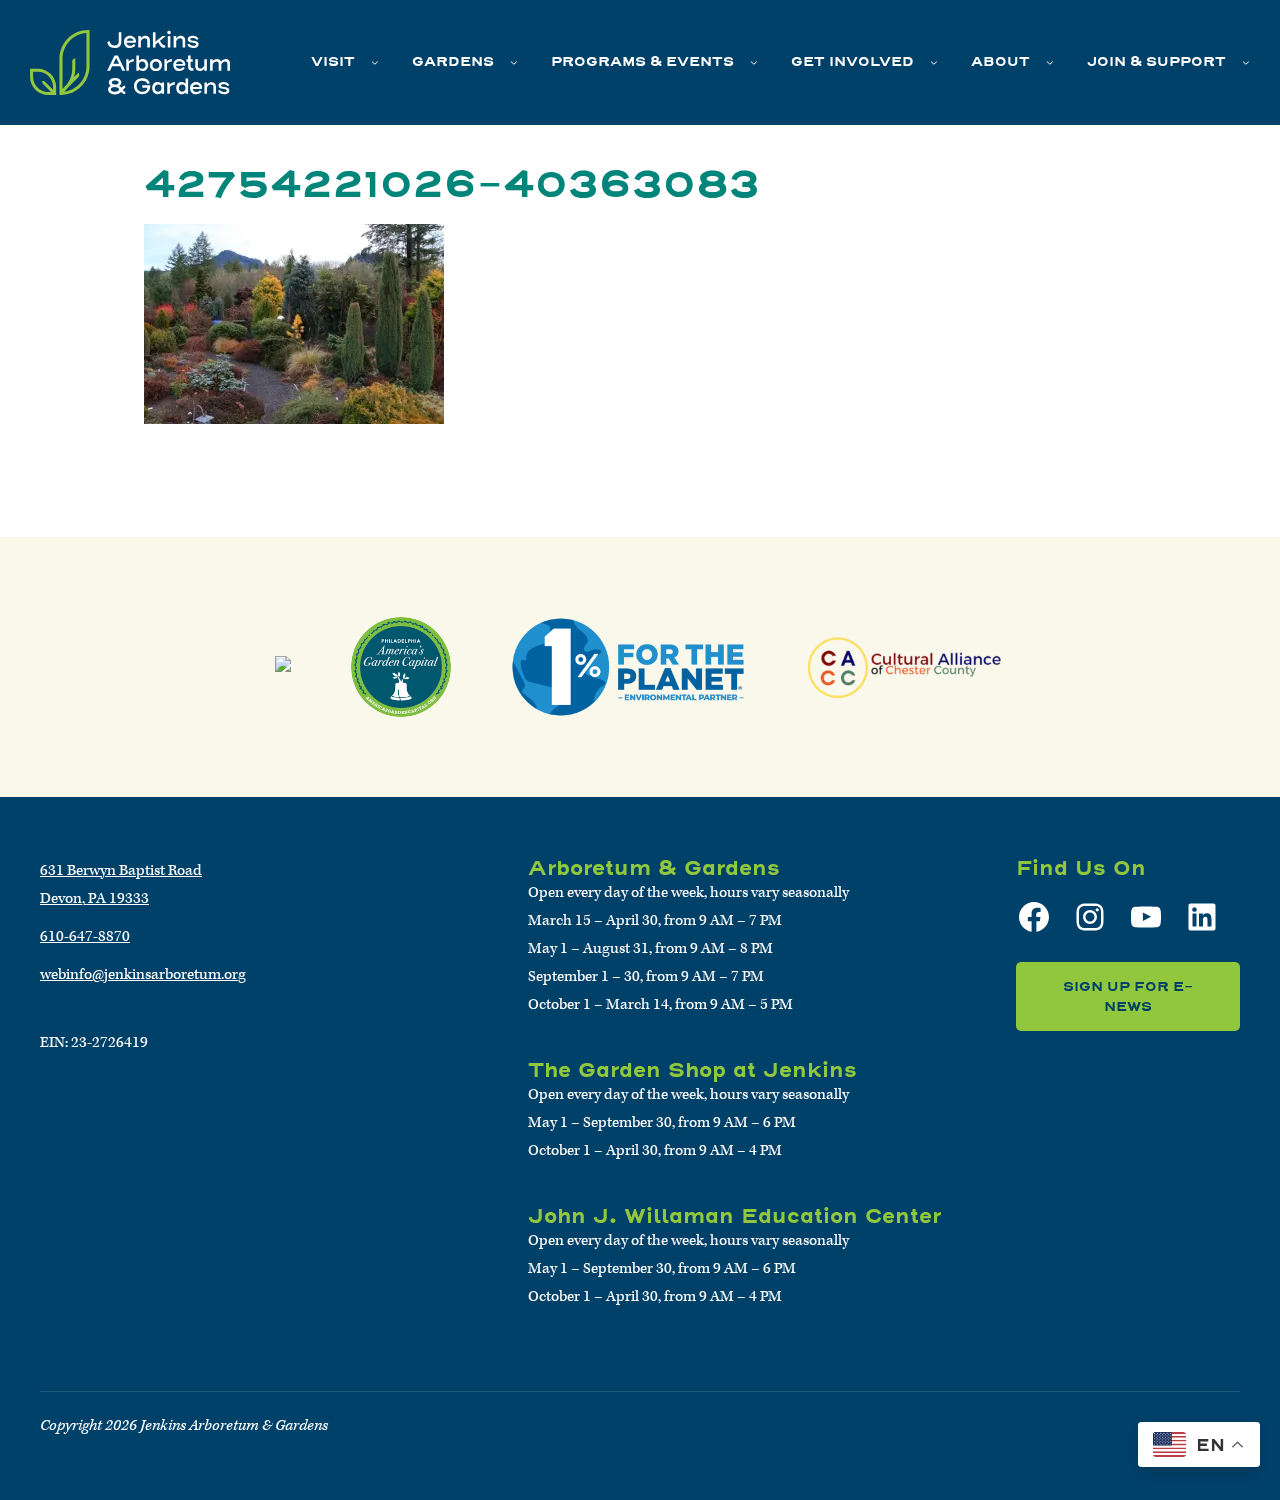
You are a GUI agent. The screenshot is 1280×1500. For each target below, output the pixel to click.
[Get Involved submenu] (934, 62)
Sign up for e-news (1128, 996)
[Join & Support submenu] (1246, 62)
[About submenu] (1050, 62)
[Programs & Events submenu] (754, 62)
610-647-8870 (85, 936)
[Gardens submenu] (514, 62)
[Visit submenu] (375, 62)
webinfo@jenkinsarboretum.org (143, 974)
